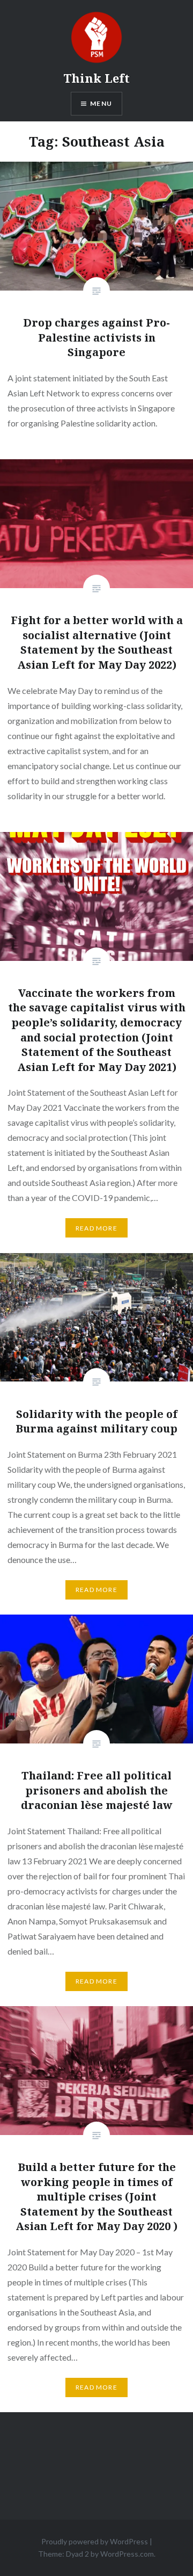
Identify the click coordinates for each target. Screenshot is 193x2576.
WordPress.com (127, 2554)
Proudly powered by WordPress (95, 2541)
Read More (96, 1228)
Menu (101, 103)
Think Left (96, 78)
